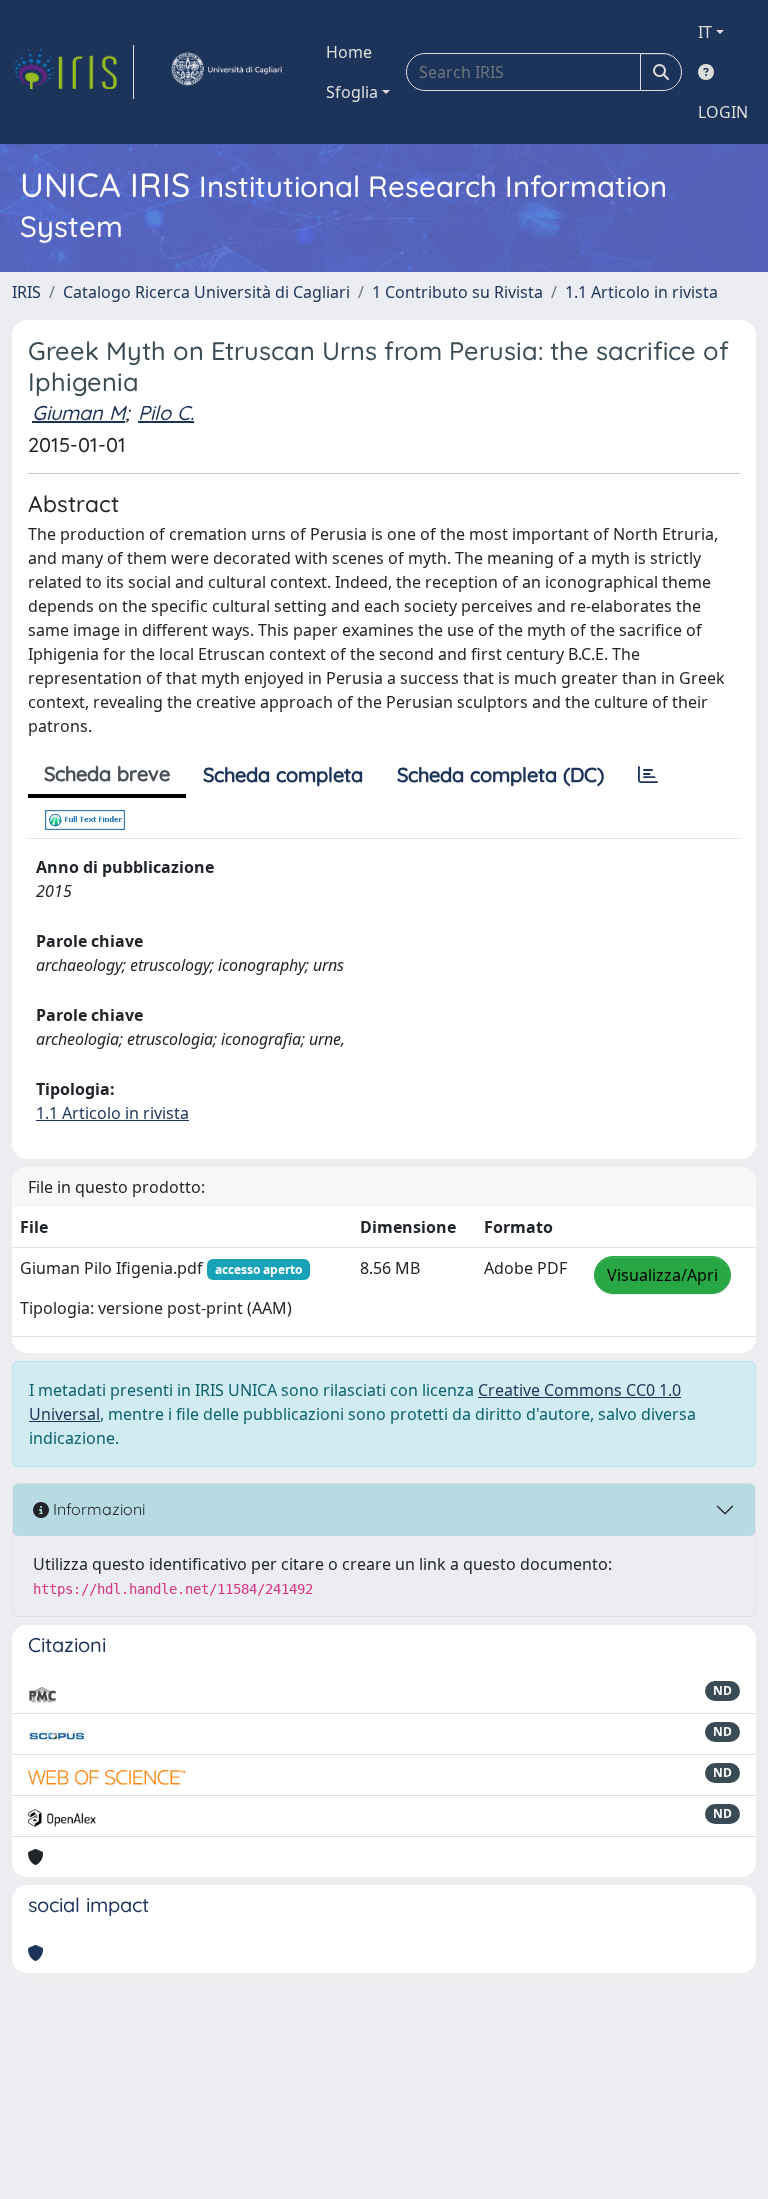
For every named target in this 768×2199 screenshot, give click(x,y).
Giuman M (78, 412)
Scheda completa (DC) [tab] (500, 774)
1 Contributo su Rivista (457, 292)
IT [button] (705, 32)
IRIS (26, 292)
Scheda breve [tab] (107, 773)
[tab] (648, 775)
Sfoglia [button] (352, 92)
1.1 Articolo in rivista (641, 292)
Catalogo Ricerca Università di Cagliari (206, 292)
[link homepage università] (226, 72)
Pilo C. (166, 412)
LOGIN (723, 112)
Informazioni (97, 1509)
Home (349, 52)
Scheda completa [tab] (283, 774)
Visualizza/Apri (662, 1275)
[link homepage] (73, 72)
